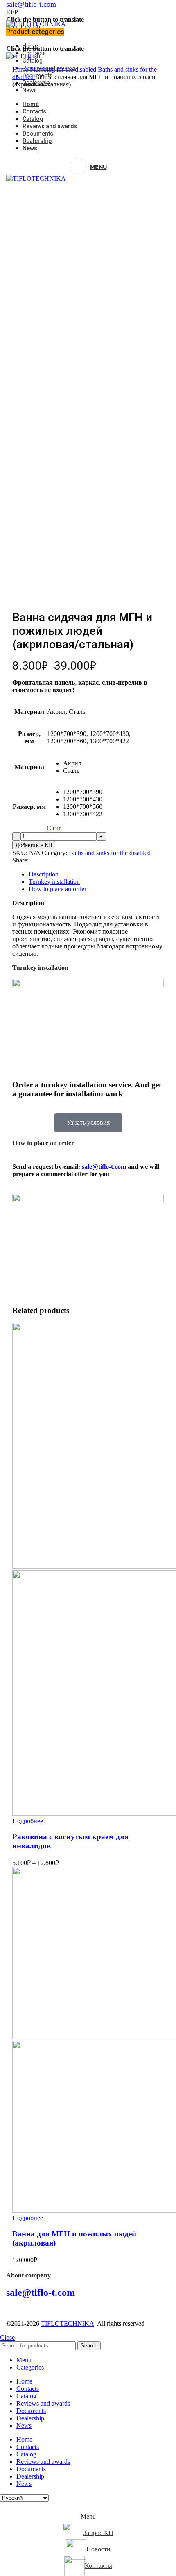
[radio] (83, 763)
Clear (54, 828)
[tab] (96, 874)
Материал (29, 767)
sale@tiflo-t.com (104, 1167)
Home (21, 69)
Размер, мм (29, 807)
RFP (12, 12)
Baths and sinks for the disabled (110, 853)
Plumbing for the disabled (64, 69)
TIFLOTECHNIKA (68, 2324)
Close (7, 2337)
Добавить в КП (34, 845)
